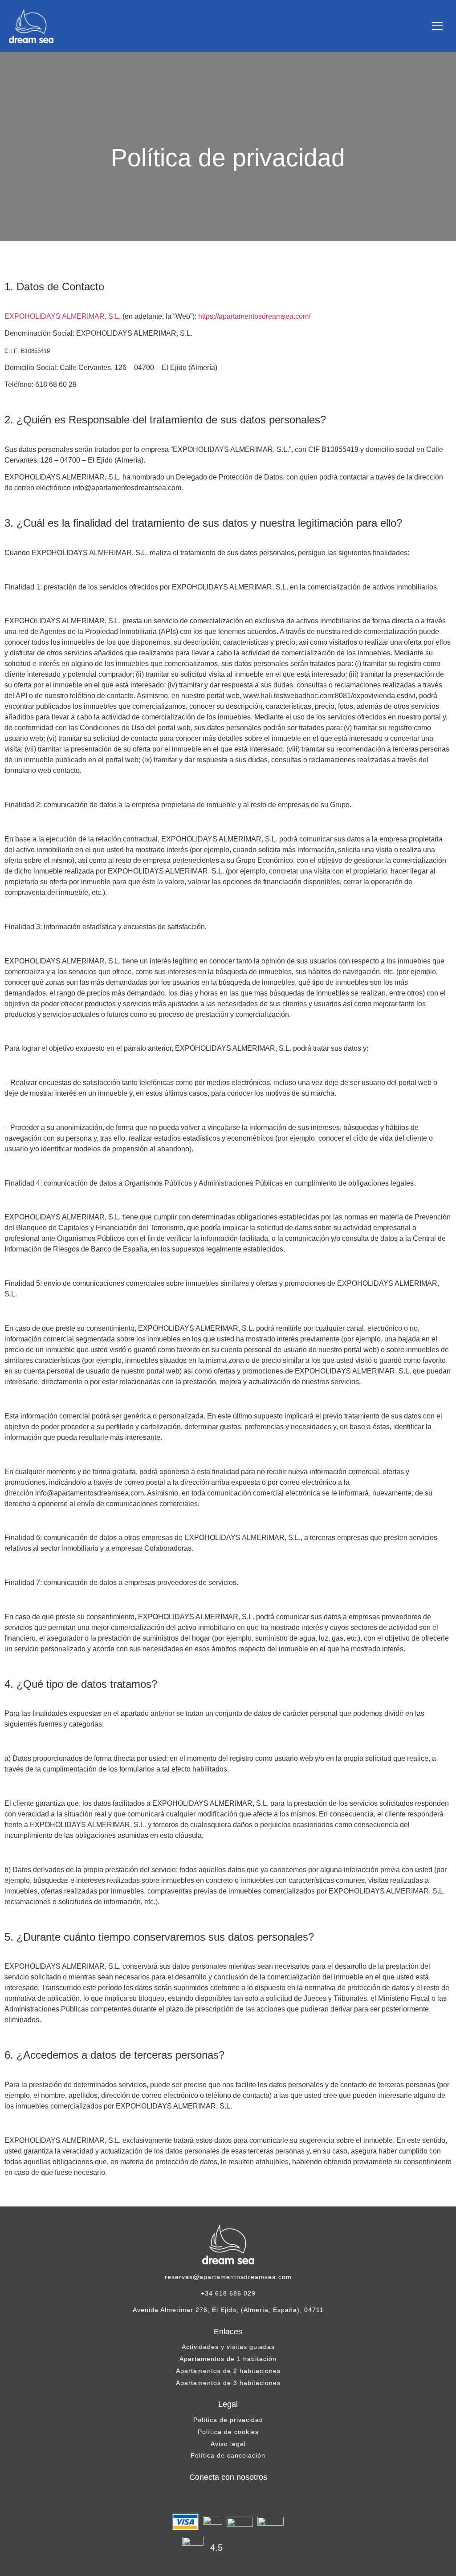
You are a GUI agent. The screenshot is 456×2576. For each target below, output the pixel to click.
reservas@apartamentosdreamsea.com (228, 2277)
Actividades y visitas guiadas (228, 2347)
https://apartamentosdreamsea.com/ (254, 316)
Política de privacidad (228, 2420)
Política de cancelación (228, 2455)
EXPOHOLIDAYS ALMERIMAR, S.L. (63, 316)
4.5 (216, 2548)
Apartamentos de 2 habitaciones (228, 2371)
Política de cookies (228, 2432)
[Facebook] (210, 2498)
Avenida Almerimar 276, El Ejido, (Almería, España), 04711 (228, 2310)
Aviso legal (228, 2444)
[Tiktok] (246, 2498)
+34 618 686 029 (228, 2293)
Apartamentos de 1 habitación (228, 2359)
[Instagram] (228, 2498)
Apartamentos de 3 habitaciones (228, 2383)
